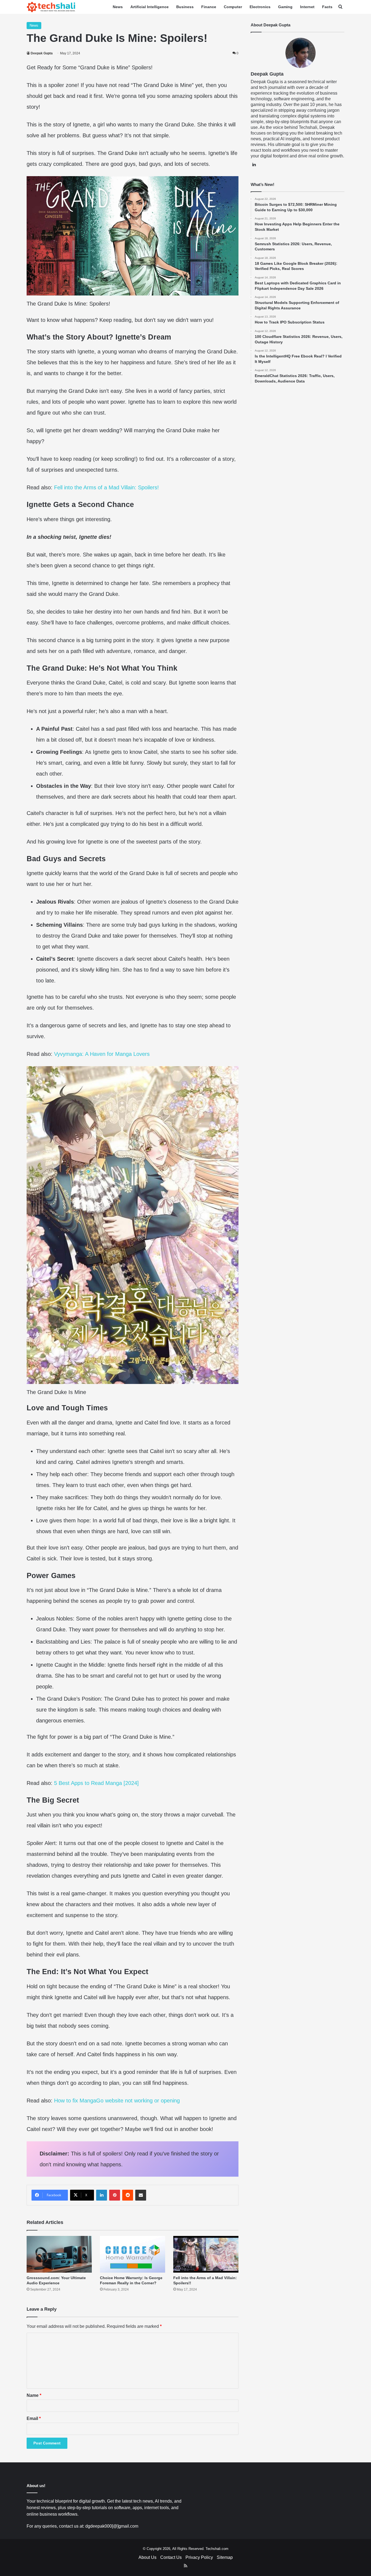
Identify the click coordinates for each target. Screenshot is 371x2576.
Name (34, 2395)
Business (185, 7)
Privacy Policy (199, 2557)
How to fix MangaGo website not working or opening (117, 2101)
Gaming (285, 7)
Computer (233, 7)
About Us (147, 2557)
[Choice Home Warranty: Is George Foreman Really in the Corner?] (133, 2254)
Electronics (260, 7)
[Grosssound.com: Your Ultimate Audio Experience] (59, 2254)
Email (34, 2418)
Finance (209, 7)
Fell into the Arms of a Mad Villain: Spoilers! (106, 487)
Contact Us (171, 2557)
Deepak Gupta (42, 53)
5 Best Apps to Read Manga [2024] (96, 1783)
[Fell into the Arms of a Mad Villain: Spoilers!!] (206, 2254)
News (118, 7)
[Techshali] (51, 7)
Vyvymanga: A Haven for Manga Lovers (102, 1054)
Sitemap (225, 2557)
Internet (307, 7)
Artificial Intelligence (150, 7)
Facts (327, 7)
